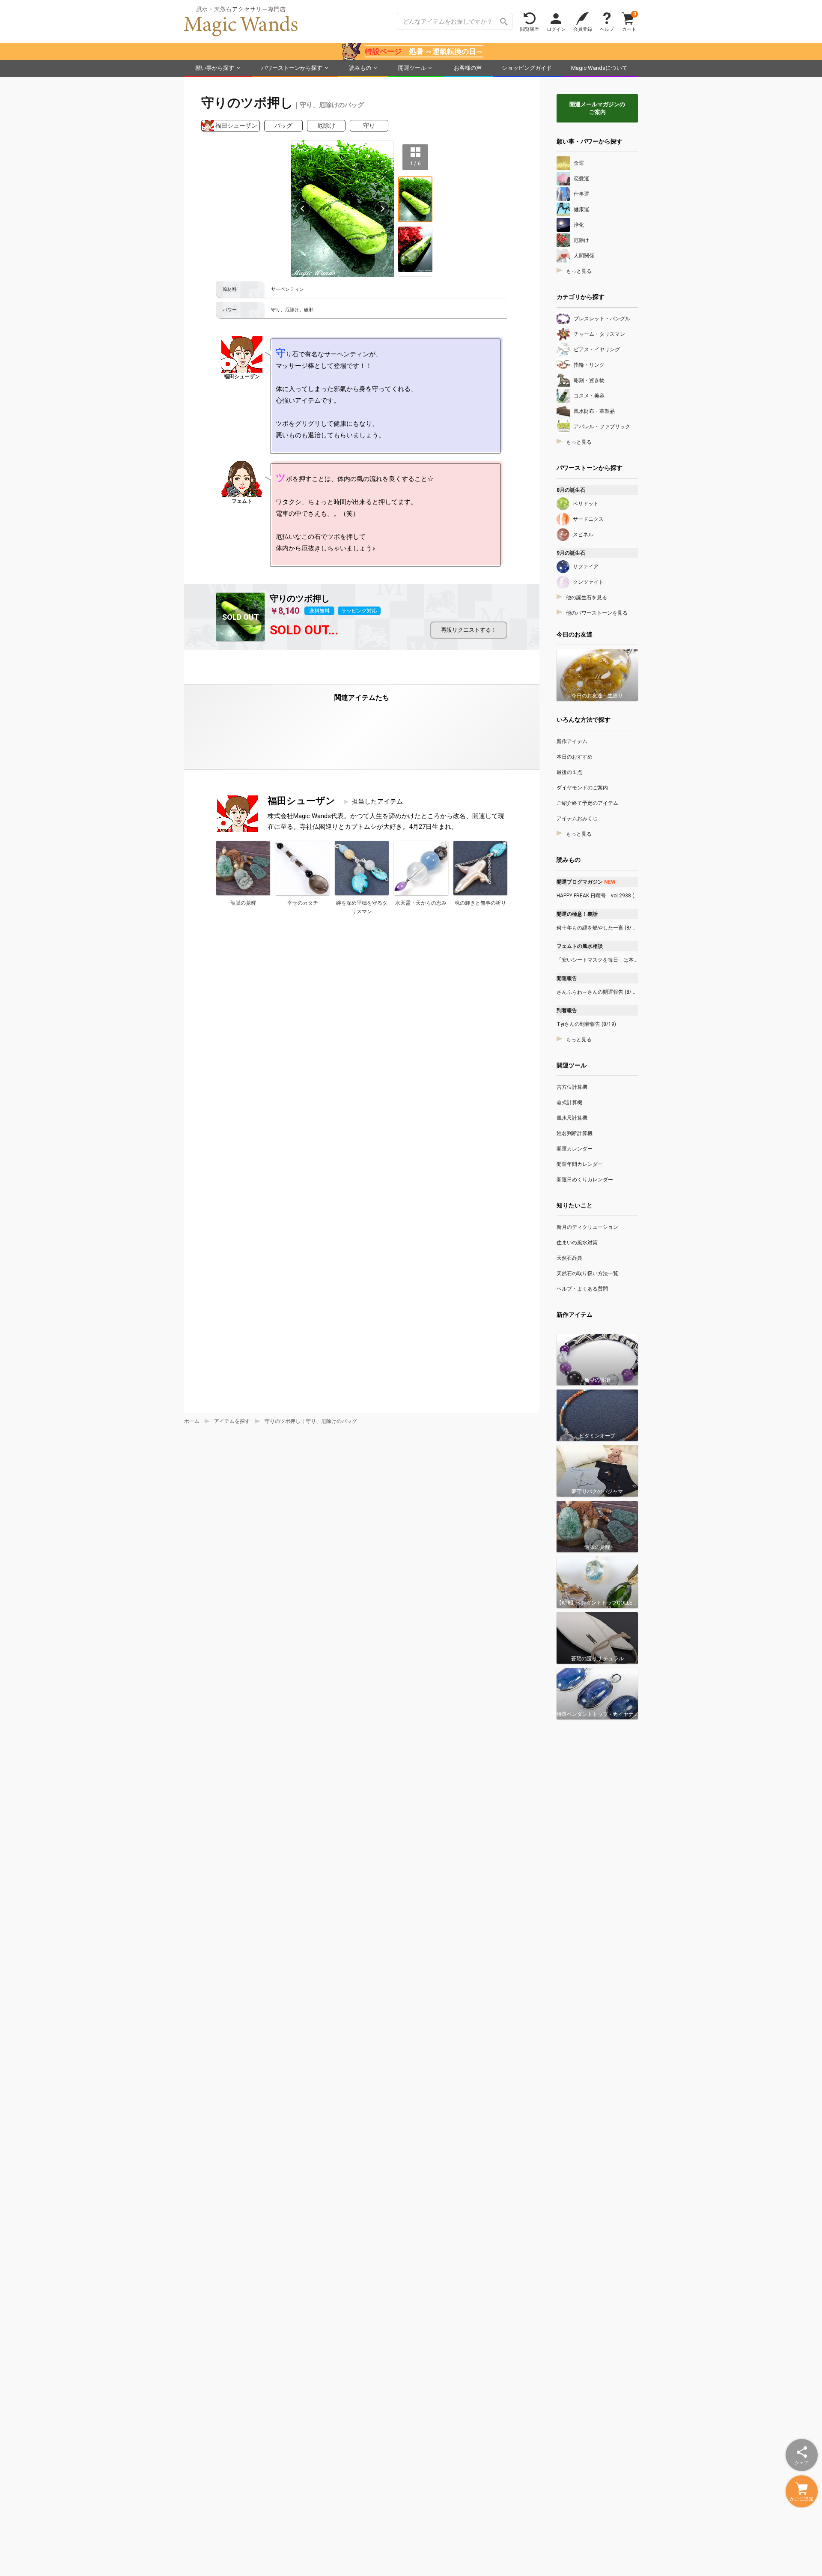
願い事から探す (215, 68)
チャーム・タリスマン (599, 334)
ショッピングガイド (527, 68)
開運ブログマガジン (586, 882)
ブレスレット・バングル (602, 319)
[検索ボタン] (504, 21)
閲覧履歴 (530, 29)
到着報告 (567, 1010)
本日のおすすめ (575, 757)
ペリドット (586, 504)
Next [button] (382, 209)
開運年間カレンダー (580, 1164)
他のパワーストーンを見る (597, 613)
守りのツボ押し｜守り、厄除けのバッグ (311, 1421)
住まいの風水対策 (577, 1243)
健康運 (581, 209)
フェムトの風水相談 (580, 946)
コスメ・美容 (589, 396)
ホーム (192, 1421)
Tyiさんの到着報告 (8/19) (586, 1024)
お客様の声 (468, 68)
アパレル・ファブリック (602, 427)
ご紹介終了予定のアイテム (587, 803)
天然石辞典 (569, 1258)
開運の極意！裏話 (577, 914)
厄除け (326, 126)
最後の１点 (569, 772)
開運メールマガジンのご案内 (597, 108)
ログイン (556, 29)
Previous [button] (303, 209)
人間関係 (584, 256)
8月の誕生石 (571, 490)
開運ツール (412, 68)
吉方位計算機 (572, 1087)
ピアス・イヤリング (597, 350)
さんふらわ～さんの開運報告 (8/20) (597, 992)
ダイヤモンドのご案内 (582, 788)
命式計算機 (569, 1103)
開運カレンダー (575, 1149)
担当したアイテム (377, 801)
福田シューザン (236, 126)
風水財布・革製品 (594, 411)
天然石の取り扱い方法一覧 (587, 1273)
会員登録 (583, 29)
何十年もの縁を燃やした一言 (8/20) (597, 928)
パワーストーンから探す (292, 68)
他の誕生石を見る (587, 598)
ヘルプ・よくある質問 (582, 1289)
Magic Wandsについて (599, 68)
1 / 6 (415, 163)
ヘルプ (607, 29)
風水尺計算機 (572, 1118)
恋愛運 (581, 179)
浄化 (579, 225)
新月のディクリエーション (587, 1227)
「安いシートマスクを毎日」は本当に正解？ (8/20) (597, 960)
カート (629, 21)
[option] (342, 209)
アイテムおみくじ (577, 819)
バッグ (283, 126)
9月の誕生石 (571, 553)
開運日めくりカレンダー (585, 1180)
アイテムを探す (232, 1421)
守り (369, 126)
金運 (579, 163)
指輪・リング (589, 365)
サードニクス (588, 519)
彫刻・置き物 (589, 380)
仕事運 (581, 194)
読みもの (360, 68)
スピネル (583, 535)
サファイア (586, 567)
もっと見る (579, 271)
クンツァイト (588, 582)
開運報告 (567, 978)
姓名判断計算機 (575, 1133)
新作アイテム (572, 741)
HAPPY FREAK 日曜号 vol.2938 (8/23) (597, 896)
